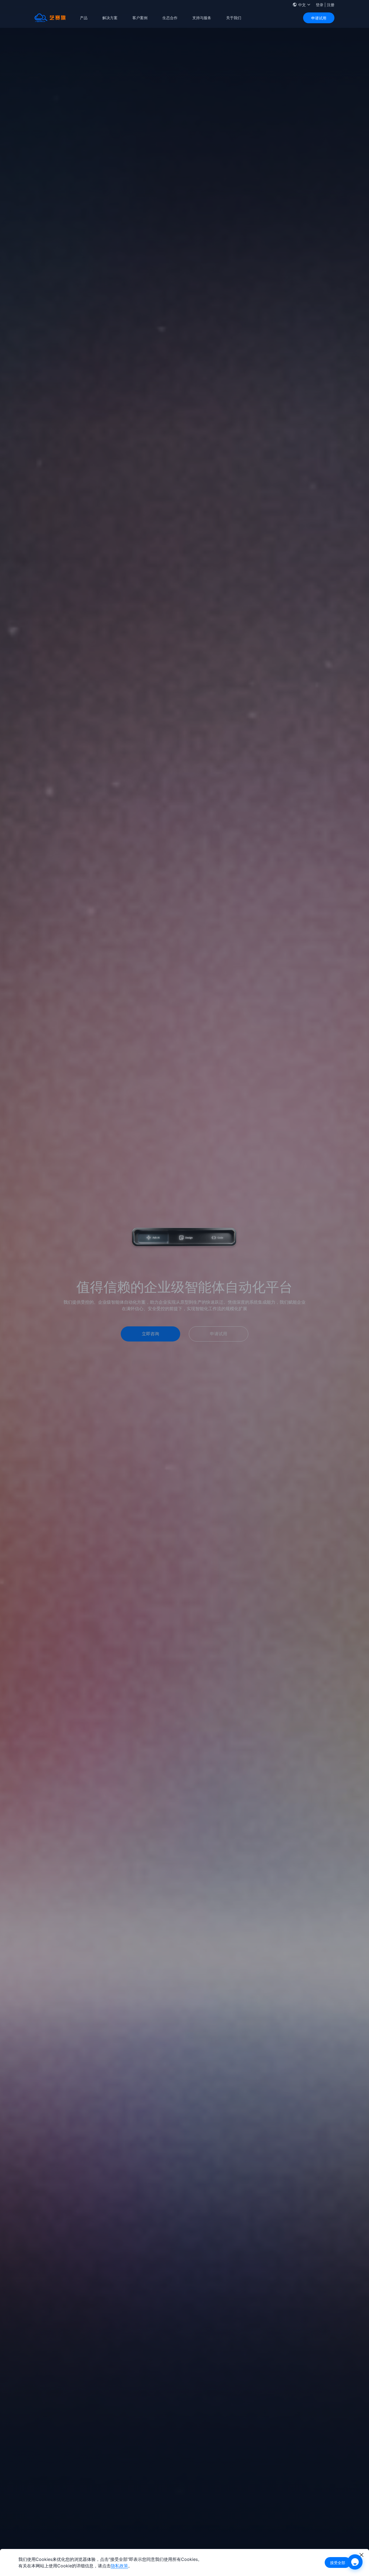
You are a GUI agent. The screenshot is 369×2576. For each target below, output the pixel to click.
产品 (84, 18)
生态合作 (170, 18)
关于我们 (234, 18)
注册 (331, 5)
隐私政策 (119, 2566)
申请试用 (319, 18)
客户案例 (140, 18)
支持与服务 (202, 18)
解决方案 (110, 18)
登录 (320, 5)
